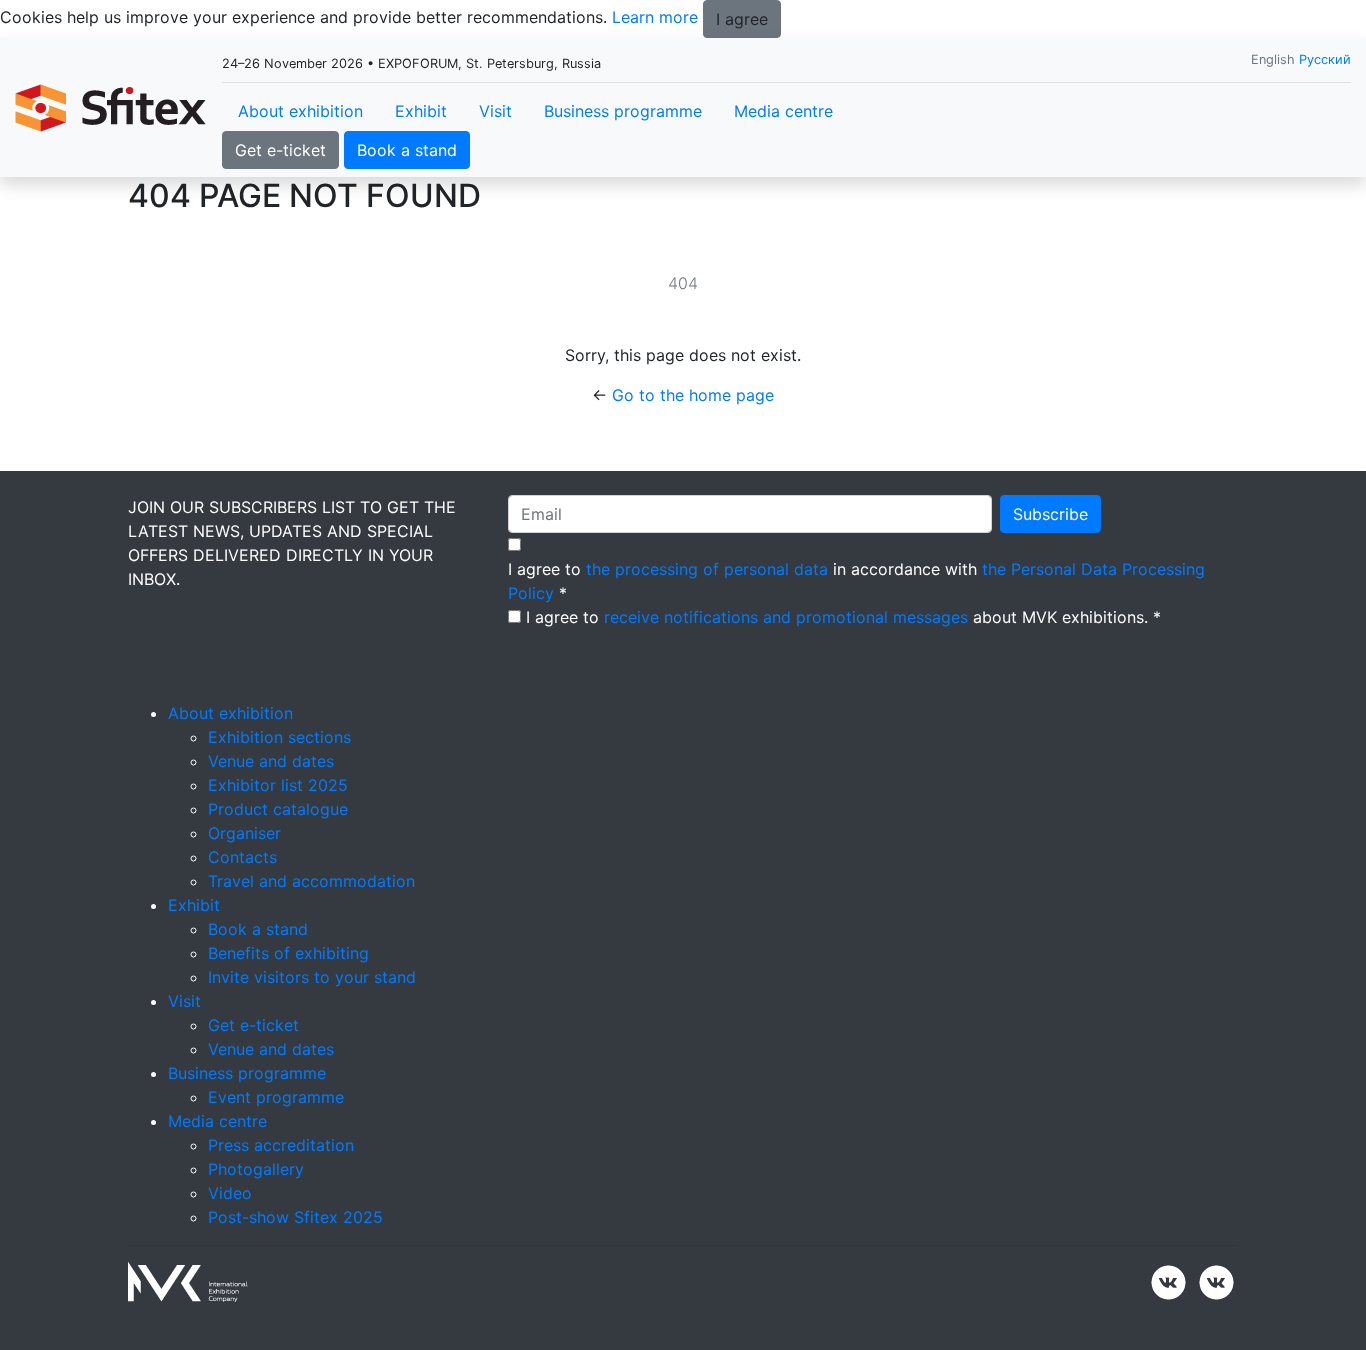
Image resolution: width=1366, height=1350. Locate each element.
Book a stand (407, 150)
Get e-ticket (280, 150)
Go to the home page (693, 395)
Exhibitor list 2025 (278, 785)
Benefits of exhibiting (288, 953)
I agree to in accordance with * (856, 581)
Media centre (783, 111)
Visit (495, 111)
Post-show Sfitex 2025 (295, 1217)
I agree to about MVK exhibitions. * (843, 617)
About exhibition (300, 111)
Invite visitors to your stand (312, 977)
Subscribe (1050, 514)
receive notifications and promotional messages (786, 617)
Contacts (242, 857)
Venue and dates (271, 761)
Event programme (276, 1097)
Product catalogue (278, 809)
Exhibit (421, 111)
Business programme (623, 111)
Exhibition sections (279, 737)
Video (230, 1193)
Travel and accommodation (311, 881)
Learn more (655, 17)
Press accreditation (281, 1145)
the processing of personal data (707, 569)
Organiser (244, 833)
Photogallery (256, 1169)
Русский (1325, 59)
